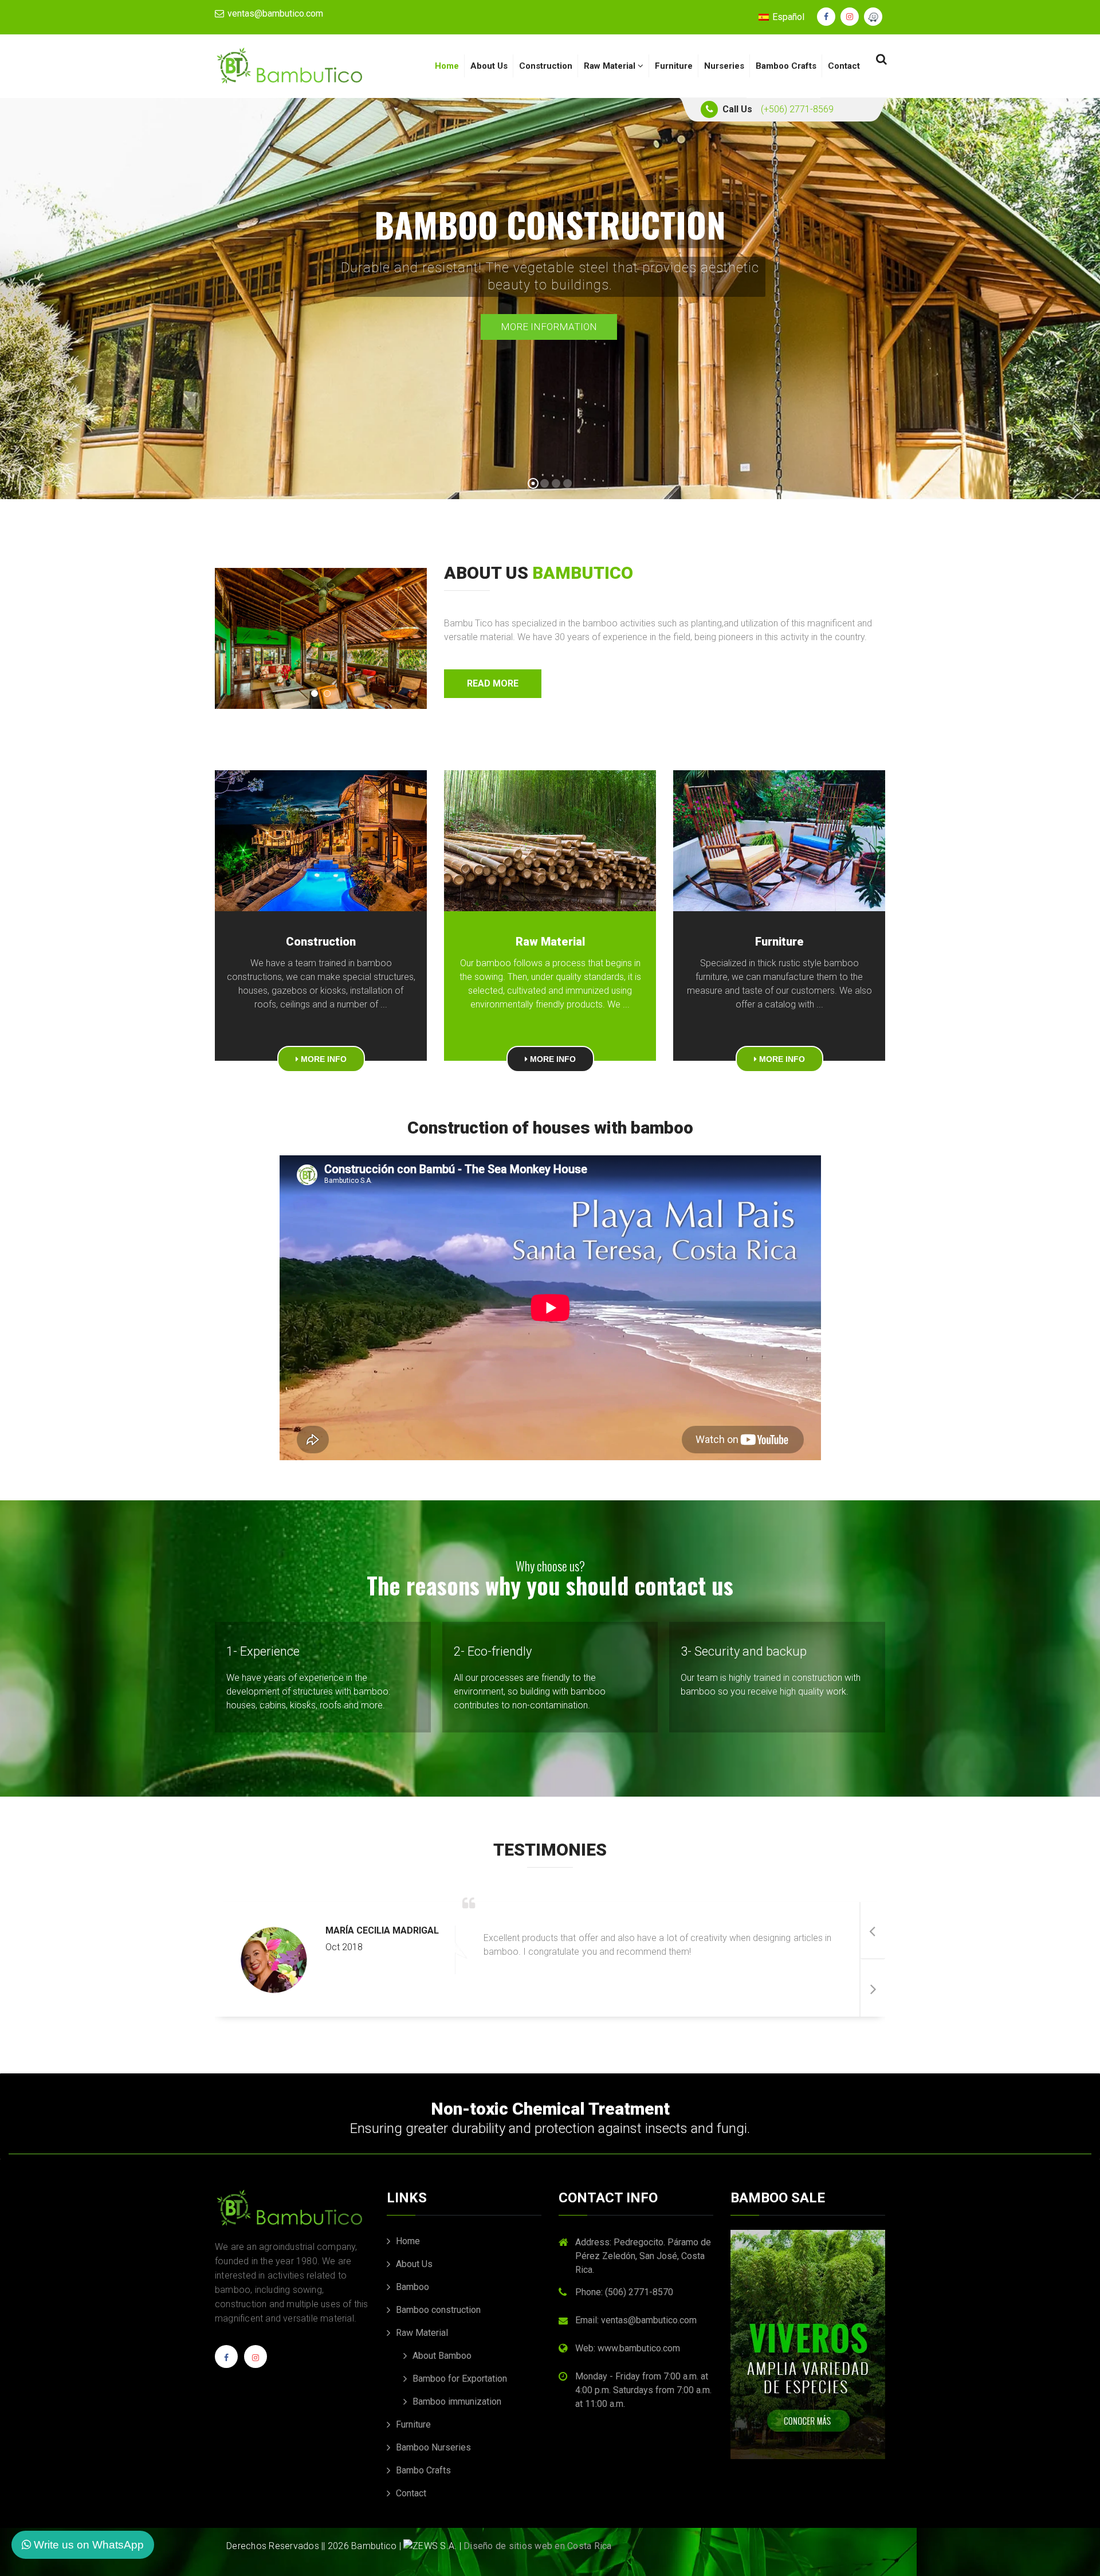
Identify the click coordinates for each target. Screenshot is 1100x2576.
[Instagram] (256, 2361)
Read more (493, 683)
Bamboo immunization (456, 2401)
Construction (546, 66)
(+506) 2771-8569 (797, 109)
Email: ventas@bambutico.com (636, 2320)
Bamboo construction (437, 2310)
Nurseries (724, 66)
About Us (489, 66)
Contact (844, 66)
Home (447, 66)
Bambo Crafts (422, 2470)
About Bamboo (441, 2356)
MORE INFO (323, 1059)
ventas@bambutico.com (274, 13)
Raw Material (611, 66)
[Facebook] (226, 2361)
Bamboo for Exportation (459, 2379)
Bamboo (411, 2287)
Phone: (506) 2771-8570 (624, 2292)
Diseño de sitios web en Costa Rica (538, 2546)
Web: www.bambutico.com (628, 2348)
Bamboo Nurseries (432, 2447)
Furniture (674, 66)
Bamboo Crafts (786, 66)
